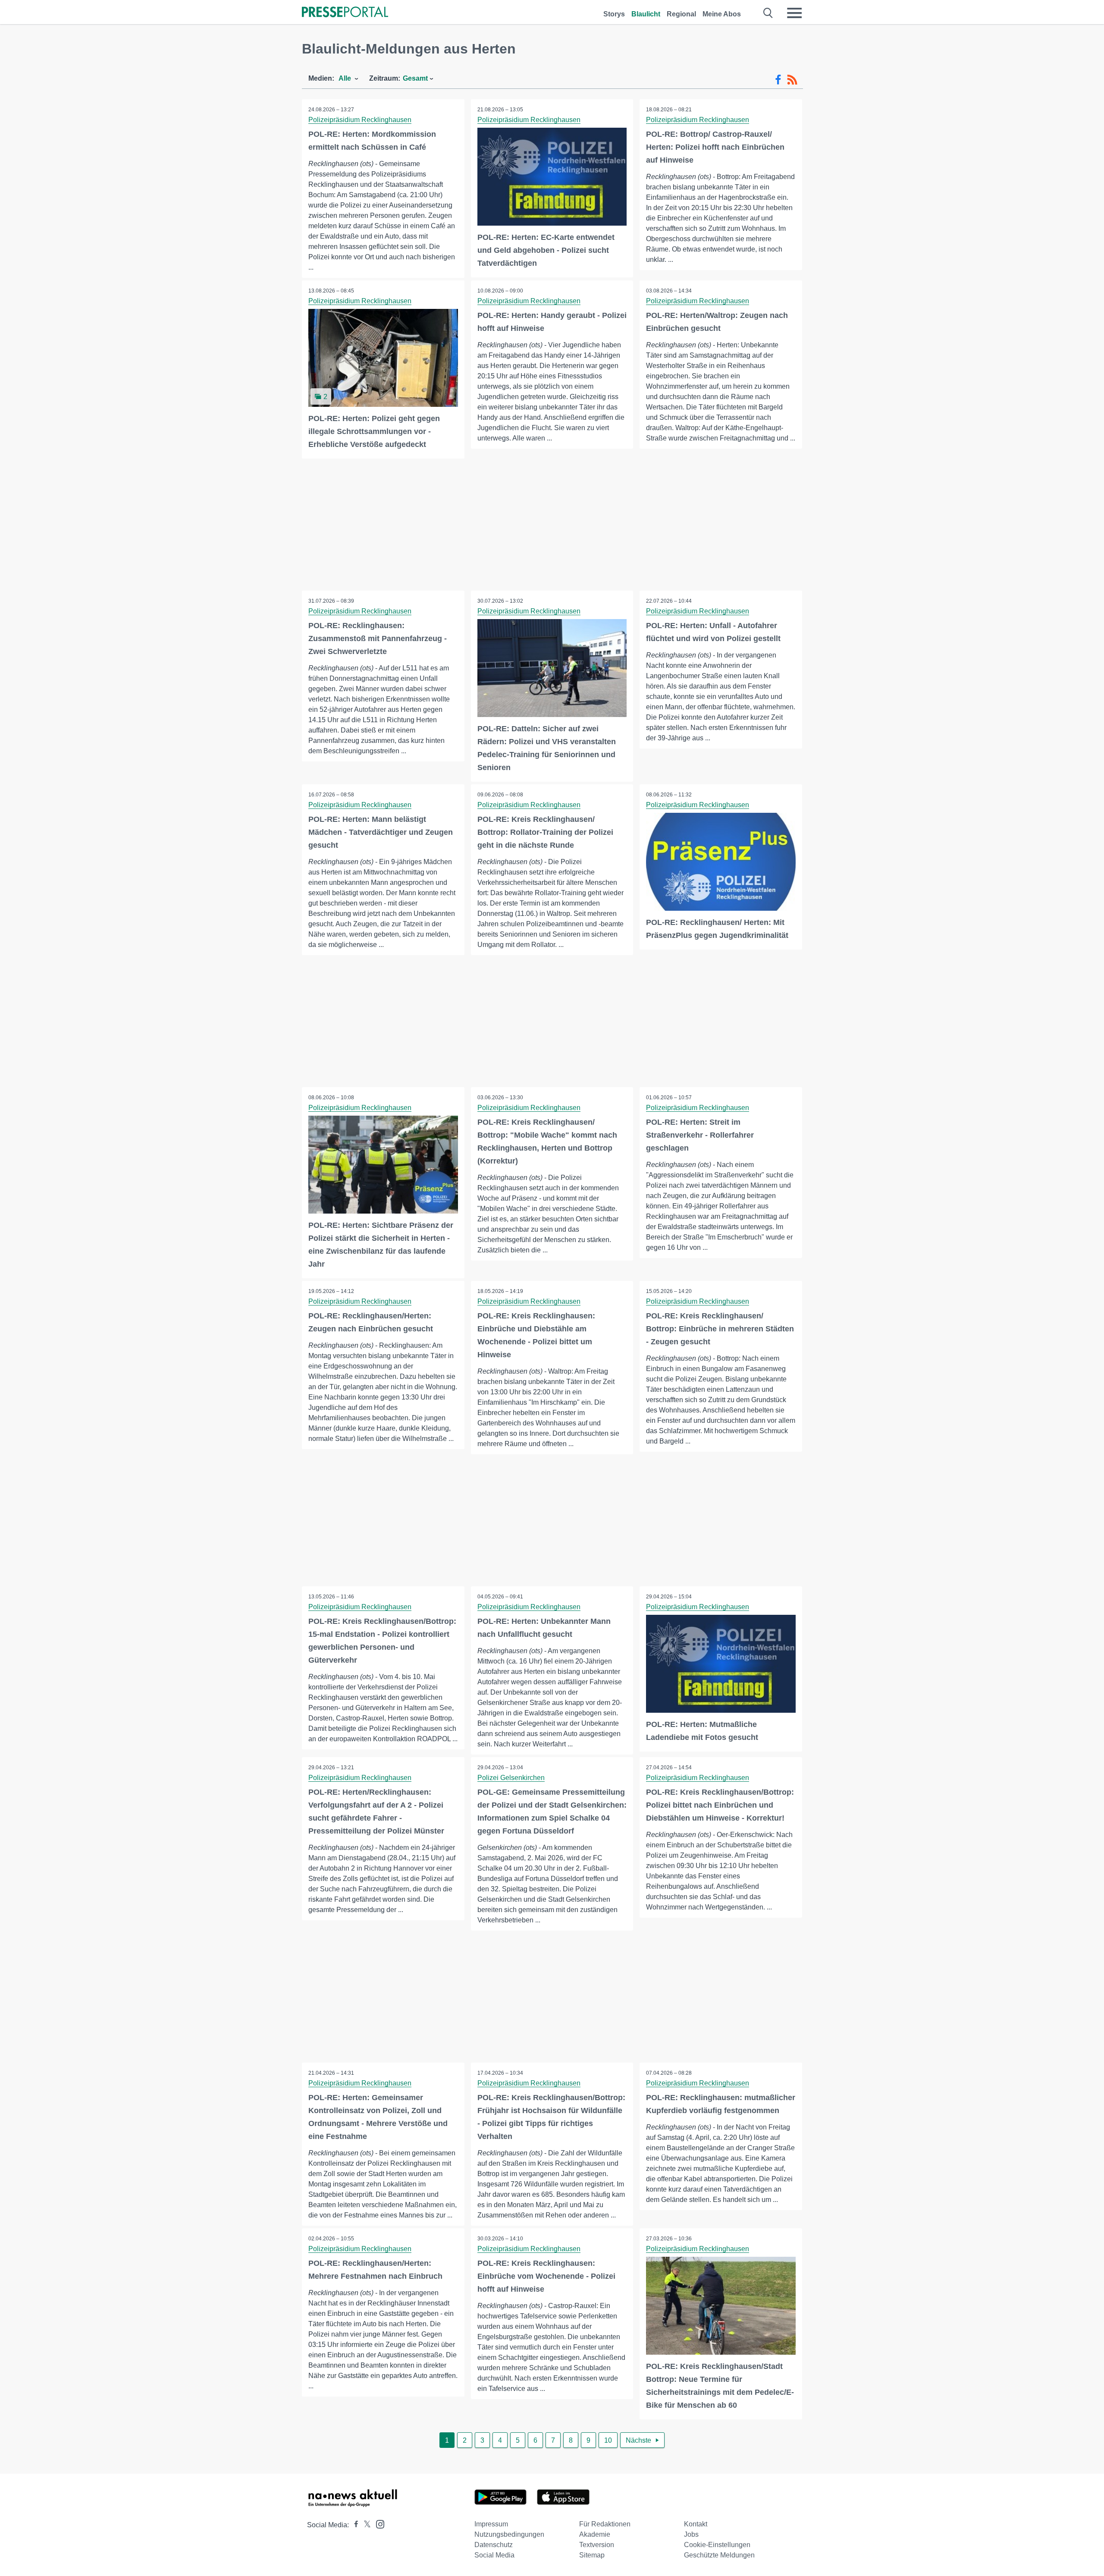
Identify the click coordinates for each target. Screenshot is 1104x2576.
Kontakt (696, 2524)
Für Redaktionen (605, 2524)
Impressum (491, 2524)
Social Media (494, 2555)
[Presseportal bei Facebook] (354, 2525)
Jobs (691, 2534)
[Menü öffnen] (794, 13)
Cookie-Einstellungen (717, 2545)
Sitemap (592, 2555)
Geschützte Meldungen (719, 2555)
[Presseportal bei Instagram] (378, 2524)
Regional (681, 14)
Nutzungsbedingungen (509, 2534)
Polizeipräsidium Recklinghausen (360, 120)
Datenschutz (494, 2545)
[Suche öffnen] (768, 13)
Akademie (595, 2534)
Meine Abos (722, 14)
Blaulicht (646, 14)
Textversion (597, 2545)
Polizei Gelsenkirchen (511, 1778)
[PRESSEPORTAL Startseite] (345, 13)
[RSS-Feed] (792, 80)
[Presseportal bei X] (365, 2525)
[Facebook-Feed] (778, 80)
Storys (614, 14)
